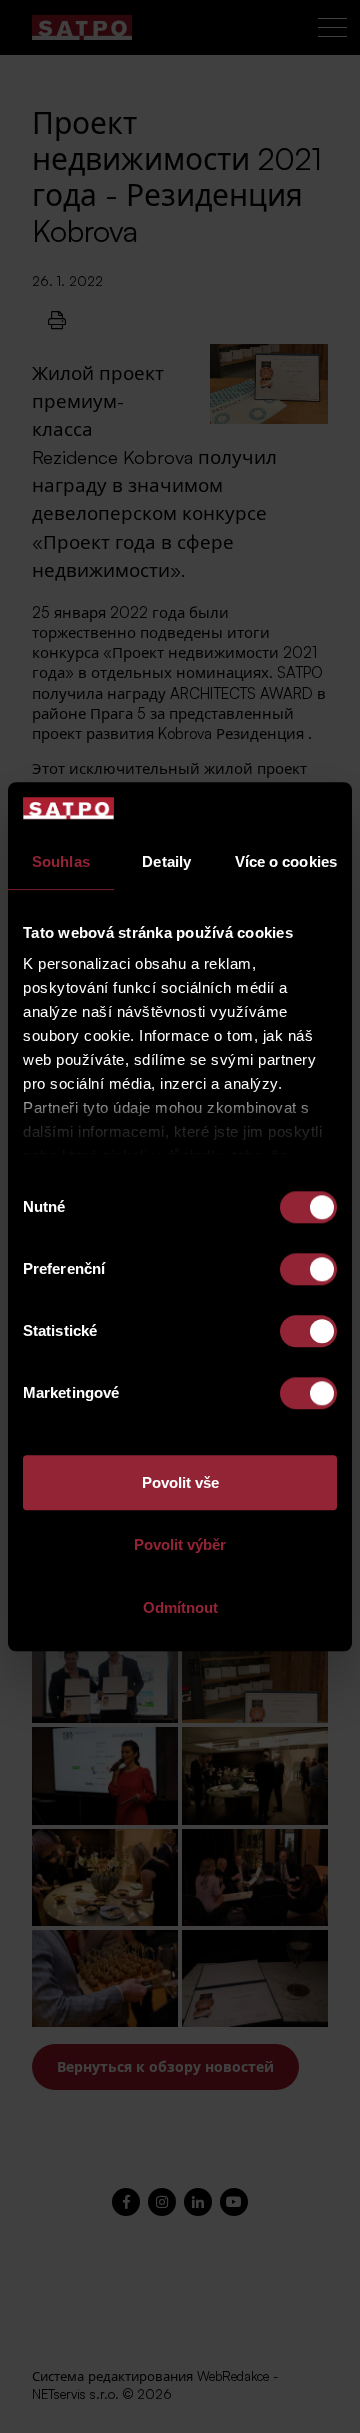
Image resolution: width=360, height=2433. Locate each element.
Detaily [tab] (166, 861)
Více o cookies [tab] (286, 861)
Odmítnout (180, 1607)
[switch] (308, 1269)
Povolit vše (180, 1482)
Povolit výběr (180, 1545)
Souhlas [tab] (61, 861)
